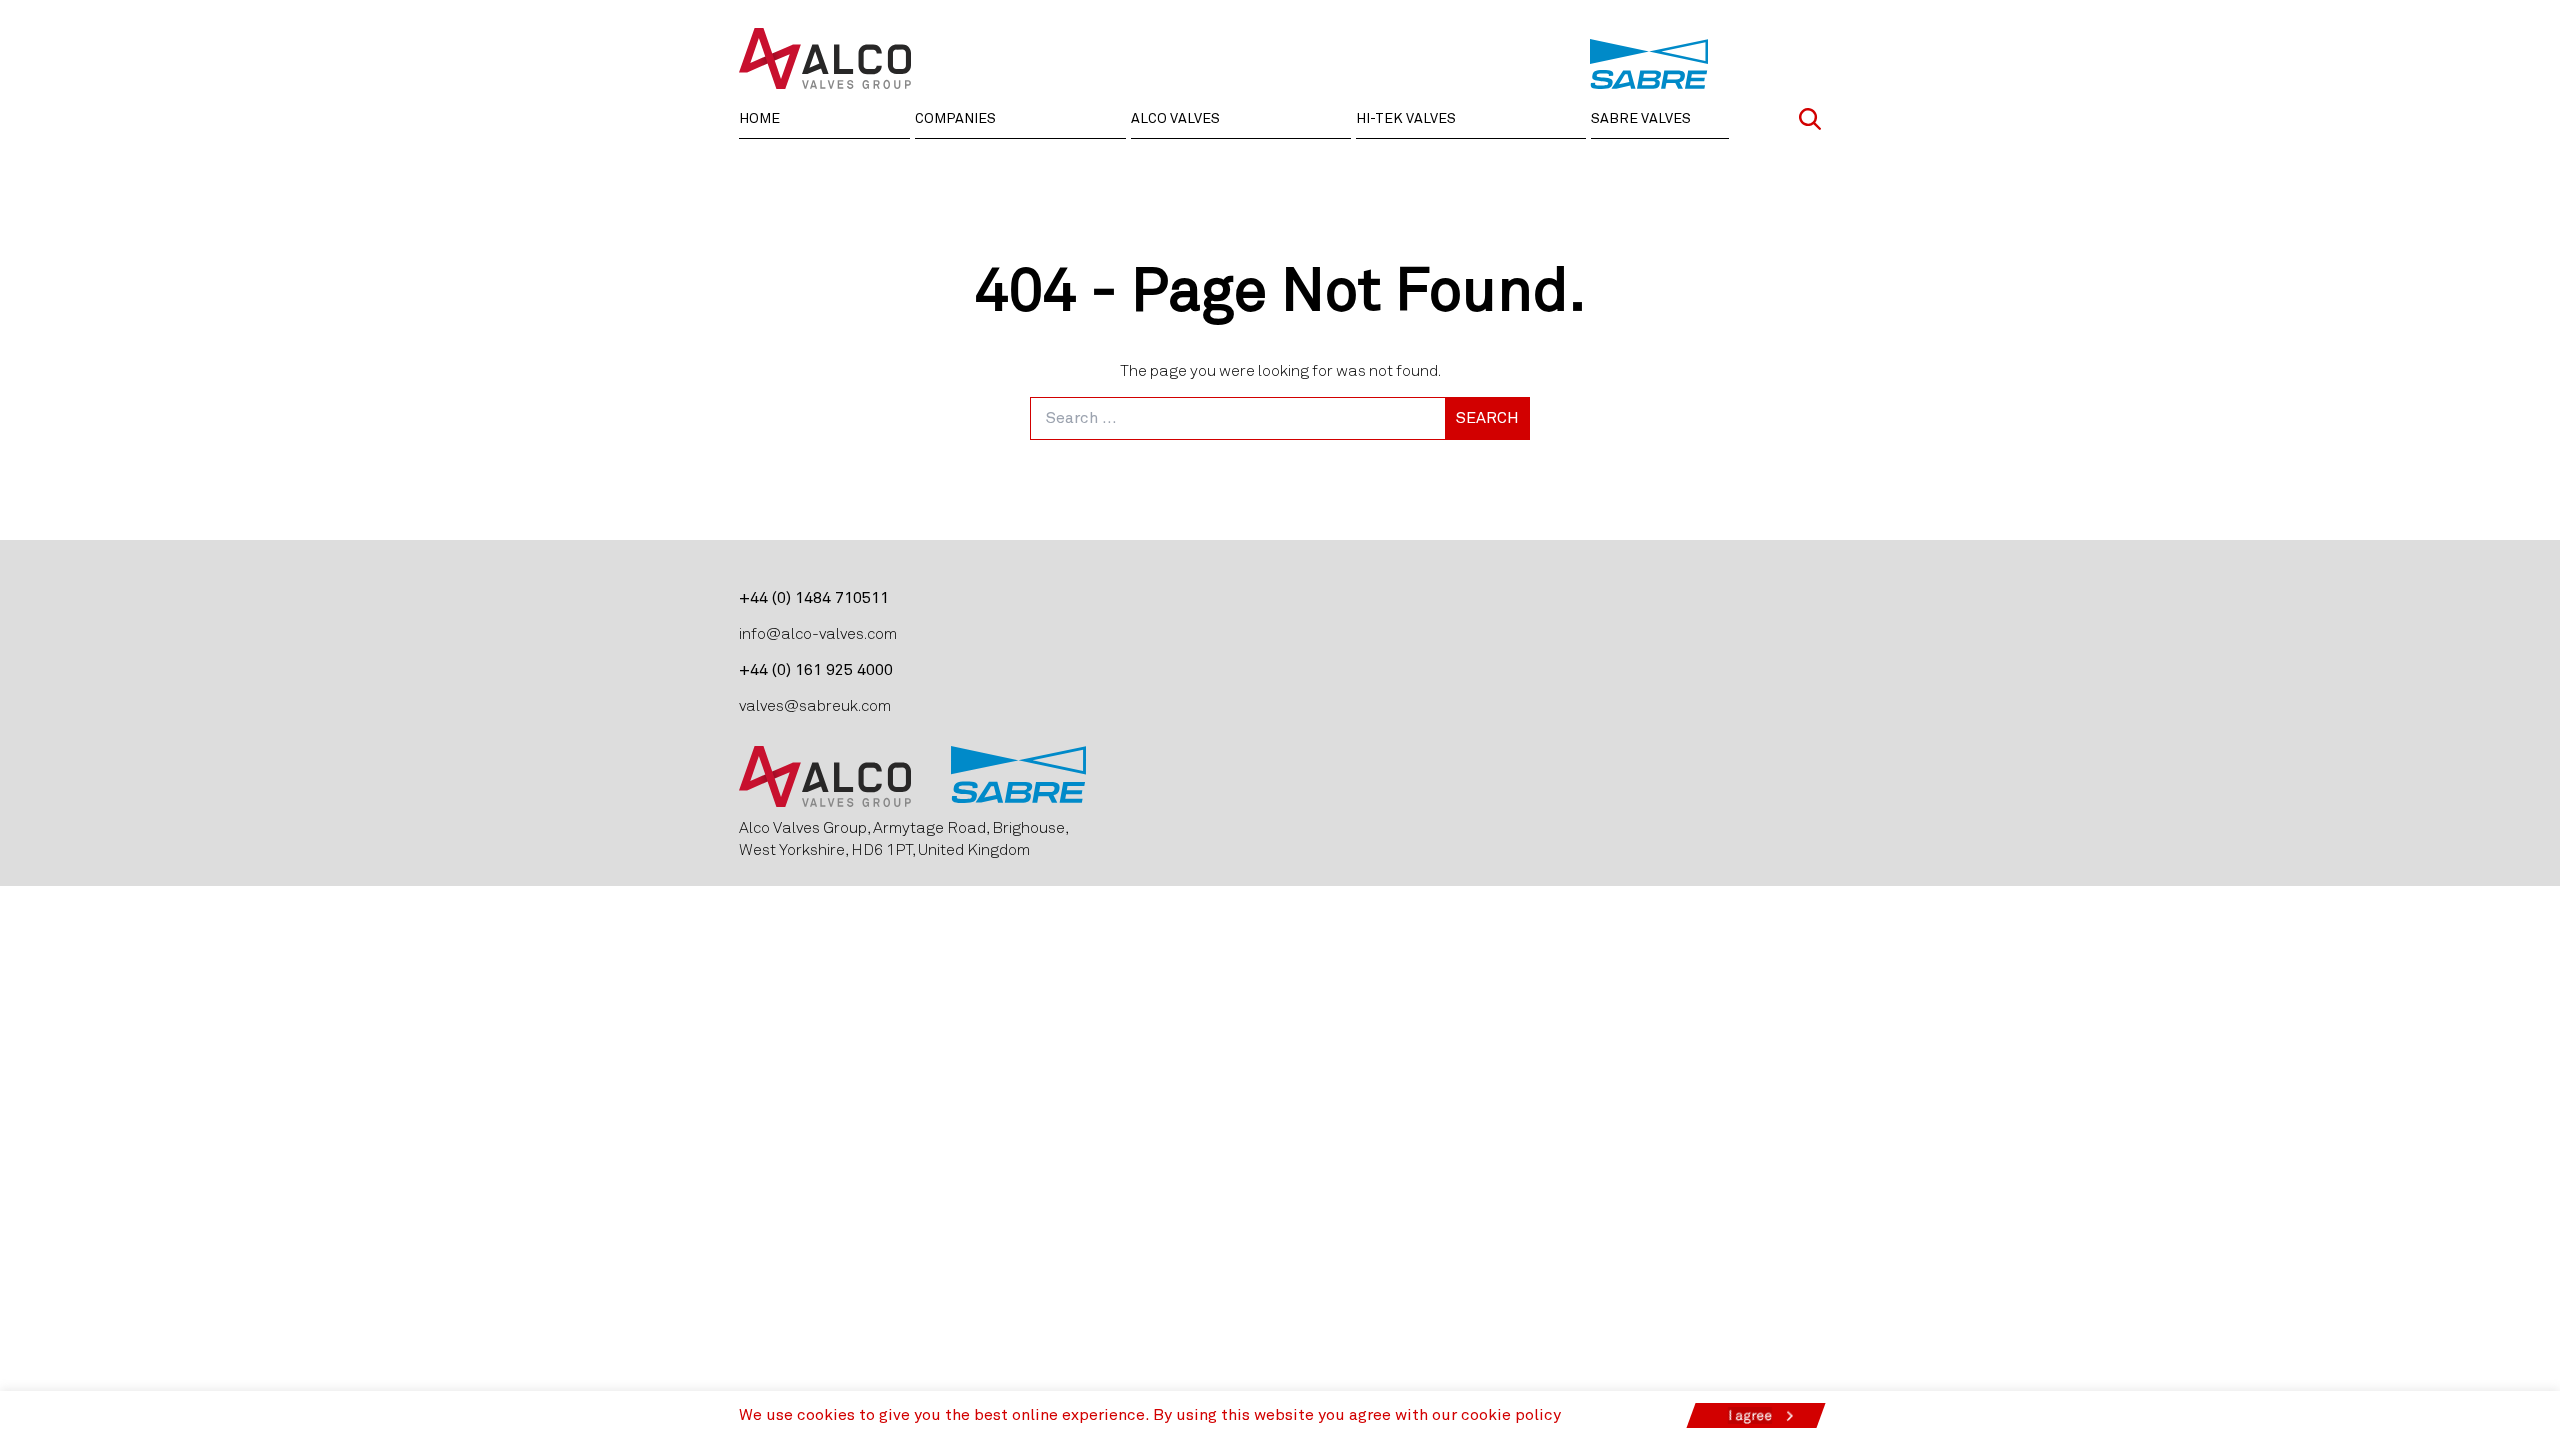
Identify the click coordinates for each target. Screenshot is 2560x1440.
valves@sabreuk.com (815, 705)
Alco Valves (1175, 118)
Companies (955, 118)
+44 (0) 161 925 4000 (816, 670)
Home (759, 118)
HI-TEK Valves (1406, 118)
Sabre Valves (1641, 118)
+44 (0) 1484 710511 (814, 598)
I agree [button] (1750, 1415)
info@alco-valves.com (818, 633)
